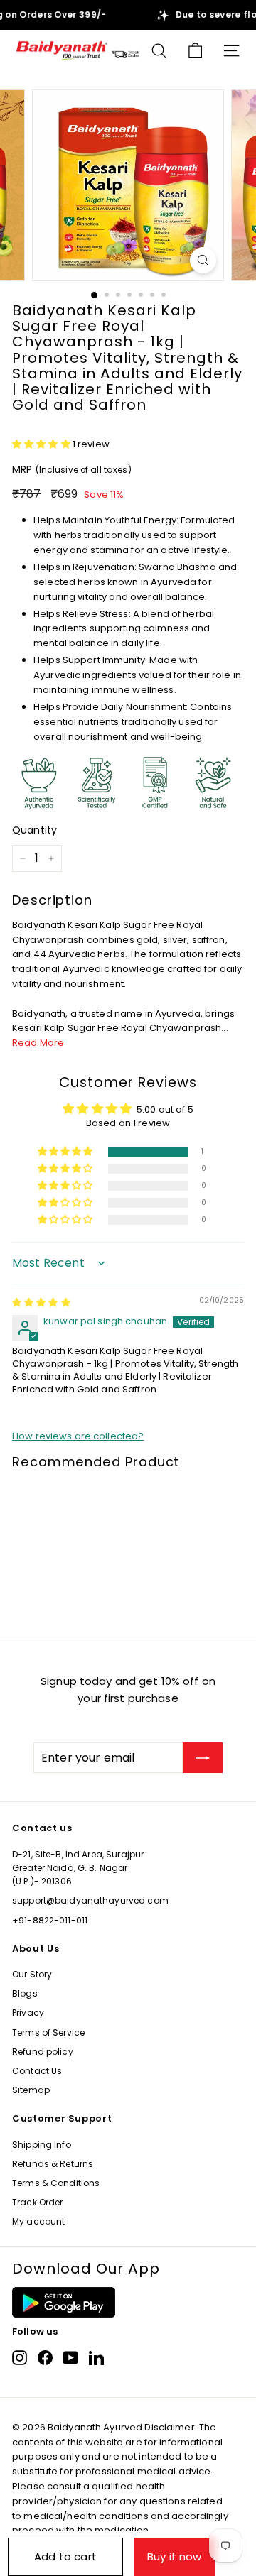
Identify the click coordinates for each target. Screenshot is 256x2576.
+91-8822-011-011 (50, 1920)
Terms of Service (48, 2032)
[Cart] (195, 51)
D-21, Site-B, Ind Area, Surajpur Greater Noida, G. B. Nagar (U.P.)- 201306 (78, 1868)
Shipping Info (42, 2145)
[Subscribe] (203, 1758)
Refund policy (43, 2052)
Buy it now (175, 2556)
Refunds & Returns (53, 2164)
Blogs (25, 1993)
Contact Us (37, 2071)
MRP (72, 469)
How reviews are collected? (78, 1436)
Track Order (37, 2202)
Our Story (32, 1974)
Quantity (34, 830)
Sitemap (31, 2090)
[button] (42, 444)
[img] (41, 1303)
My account (38, 2221)
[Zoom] (203, 260)
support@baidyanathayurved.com (90, 1900)
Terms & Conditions (56, 2183)
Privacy (28, 2013)
